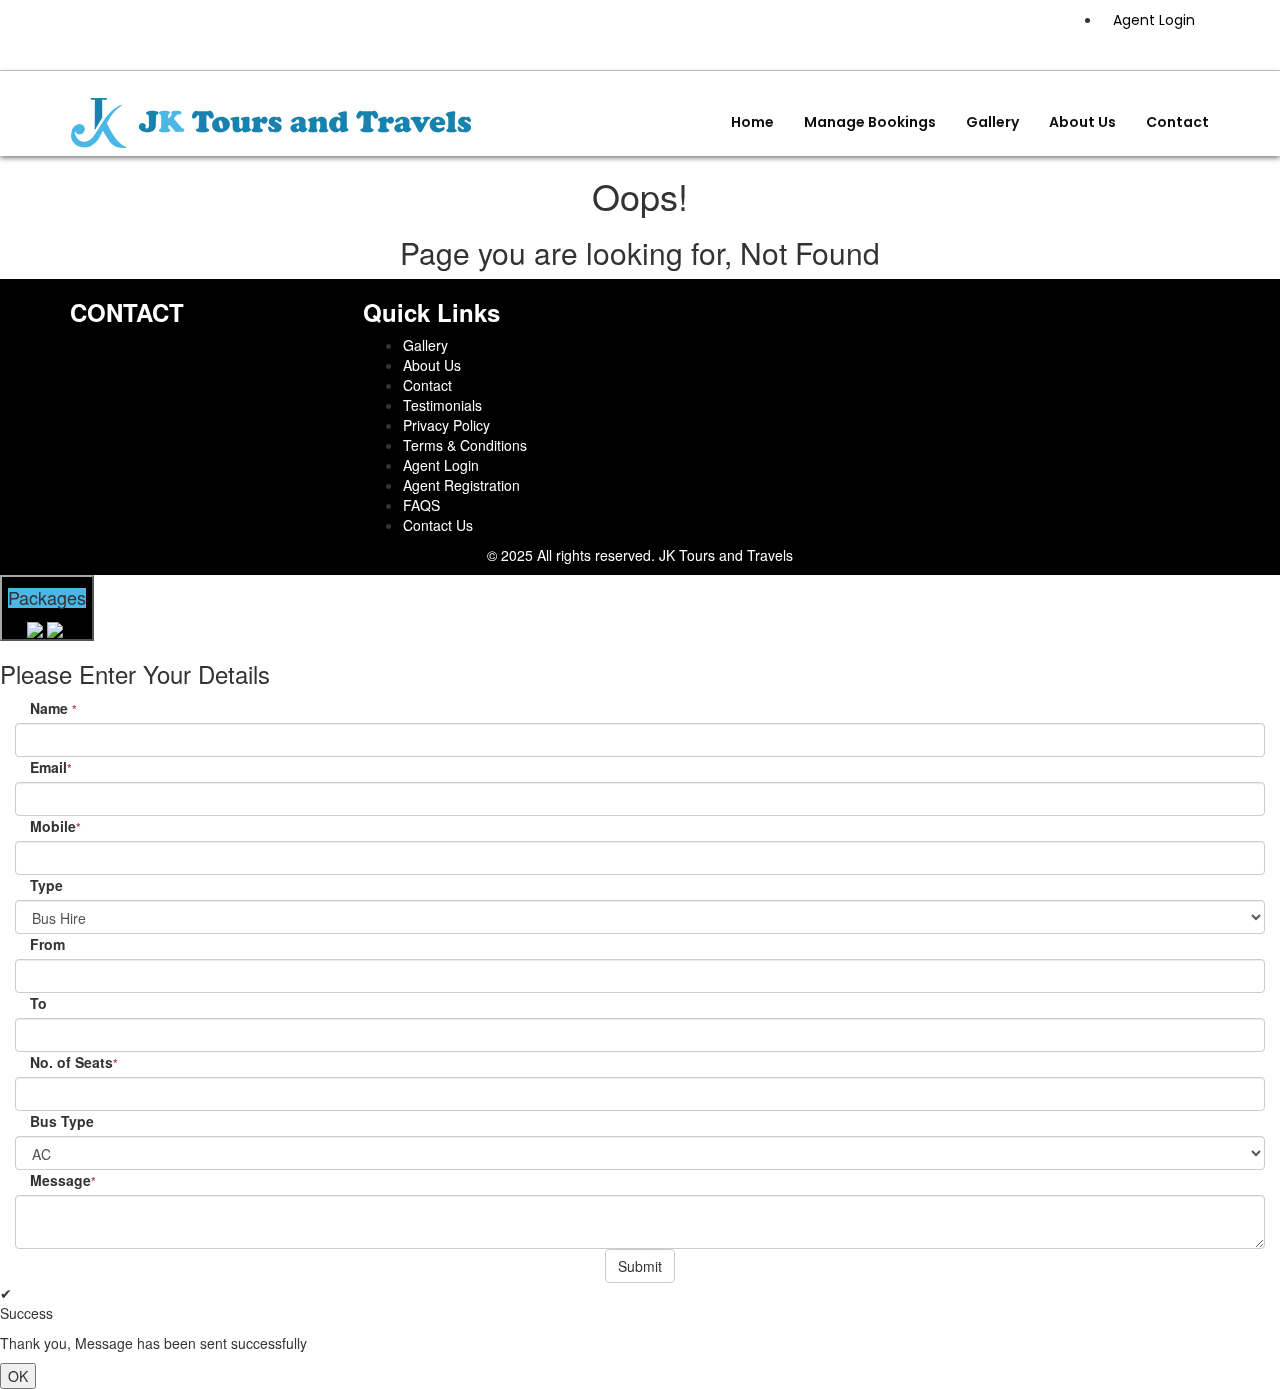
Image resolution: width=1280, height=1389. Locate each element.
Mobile (55, 826)
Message (63, 1180)
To (38, 1003)
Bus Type (62, 1121)
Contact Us (438, 525)
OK (18, 1376)
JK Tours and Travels (726, 555)
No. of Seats (74, 1062)
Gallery (992, 122)
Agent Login (1154, 20)
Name (53, 708)
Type (46, 885)
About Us (1082, 122)
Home (752, 122)
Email (51, 767)
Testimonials (442, 405)
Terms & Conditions (465, 445)
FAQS (421, 505)
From (47, 944)
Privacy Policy (446, 425)
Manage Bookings (870, 122)
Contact (1177, 122)
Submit (640, 1266)
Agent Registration (461, 485)
